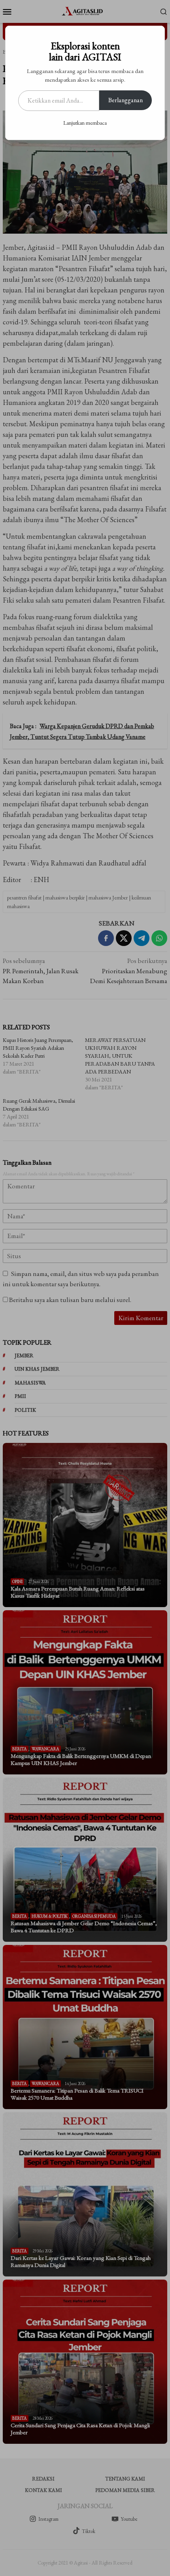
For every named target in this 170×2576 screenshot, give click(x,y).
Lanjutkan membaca (85, 123)
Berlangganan (126, 100)
